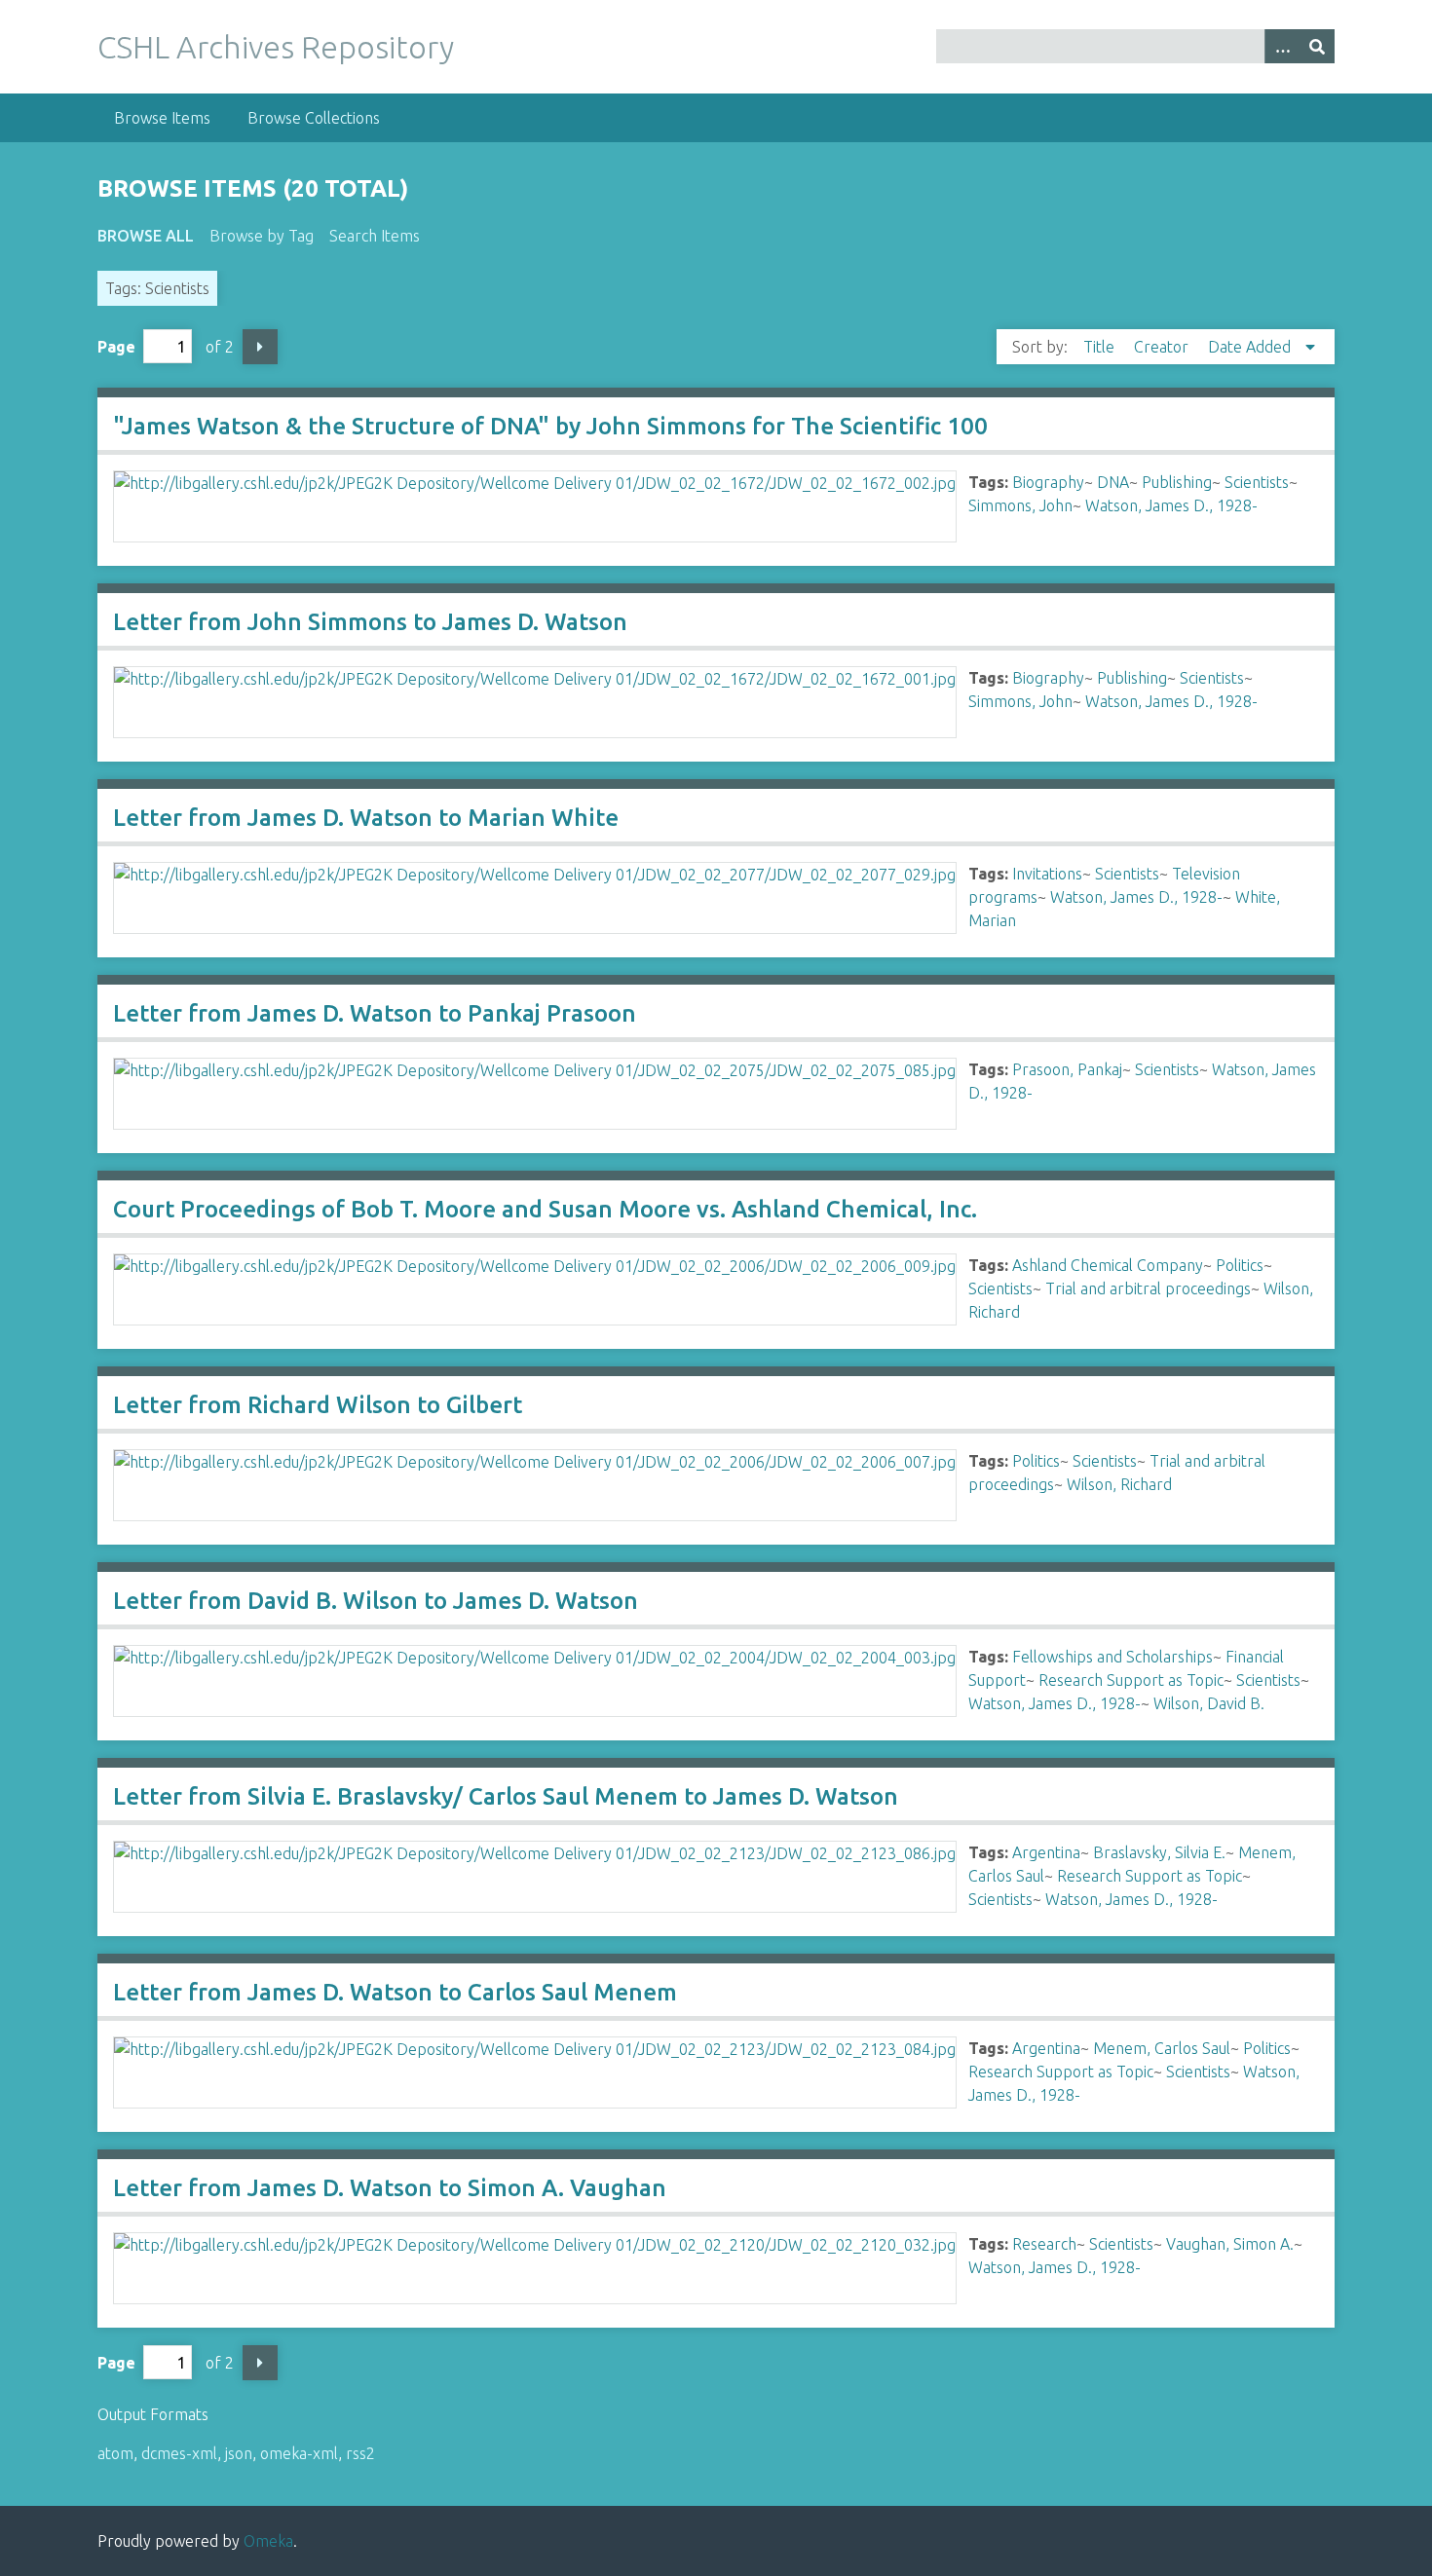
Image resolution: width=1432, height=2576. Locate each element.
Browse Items (162, 118)
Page (116, 347)
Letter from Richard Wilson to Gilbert (318, 1405)
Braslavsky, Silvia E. (1159, 1852)
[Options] (1282, 46)
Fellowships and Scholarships (1112, 1657)
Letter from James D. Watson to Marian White (366, 818)
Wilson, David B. (1209, 1703)
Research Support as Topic (1131, 1680)
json (239, 2453)
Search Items (375, 236)
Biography (1048, 482)
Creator (1163, 347)
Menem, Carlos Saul (1162, 2048)
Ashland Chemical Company (1108, 1265)
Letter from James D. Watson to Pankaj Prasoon (375, 1013)
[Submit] (1317, 46)
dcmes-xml (179, 2453)
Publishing (1177, 482)
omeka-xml (299, 2453)
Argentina (1046, 1852)
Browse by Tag (262, 236)
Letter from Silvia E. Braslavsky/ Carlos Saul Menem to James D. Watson (506, 1796)
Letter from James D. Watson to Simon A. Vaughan (390, 2188)
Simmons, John (1020, 505)
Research (1044, 2244)
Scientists (1257, 482)
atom (115, 2453)
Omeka (268, 2541)
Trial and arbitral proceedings (1148, 1288)
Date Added (1251, 347)
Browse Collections (314, 118)
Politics (1240, 1265)
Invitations (1047, 874)
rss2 (360, 2453)
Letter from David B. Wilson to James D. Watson (376, 1601)
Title (1101, 347)
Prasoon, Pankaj (1067, 1069)
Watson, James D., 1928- (1171, 505)
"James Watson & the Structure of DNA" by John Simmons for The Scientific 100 (550, 426)
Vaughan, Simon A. (1230, 2244)
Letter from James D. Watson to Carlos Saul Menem (395, 1992)
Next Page (260, 347)
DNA (1113, 482)
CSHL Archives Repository (276, 47)
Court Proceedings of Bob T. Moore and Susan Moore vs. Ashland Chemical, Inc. (545, 1209)
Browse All (146, 236)
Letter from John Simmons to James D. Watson (370, 622)
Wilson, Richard (1119, 1484)
